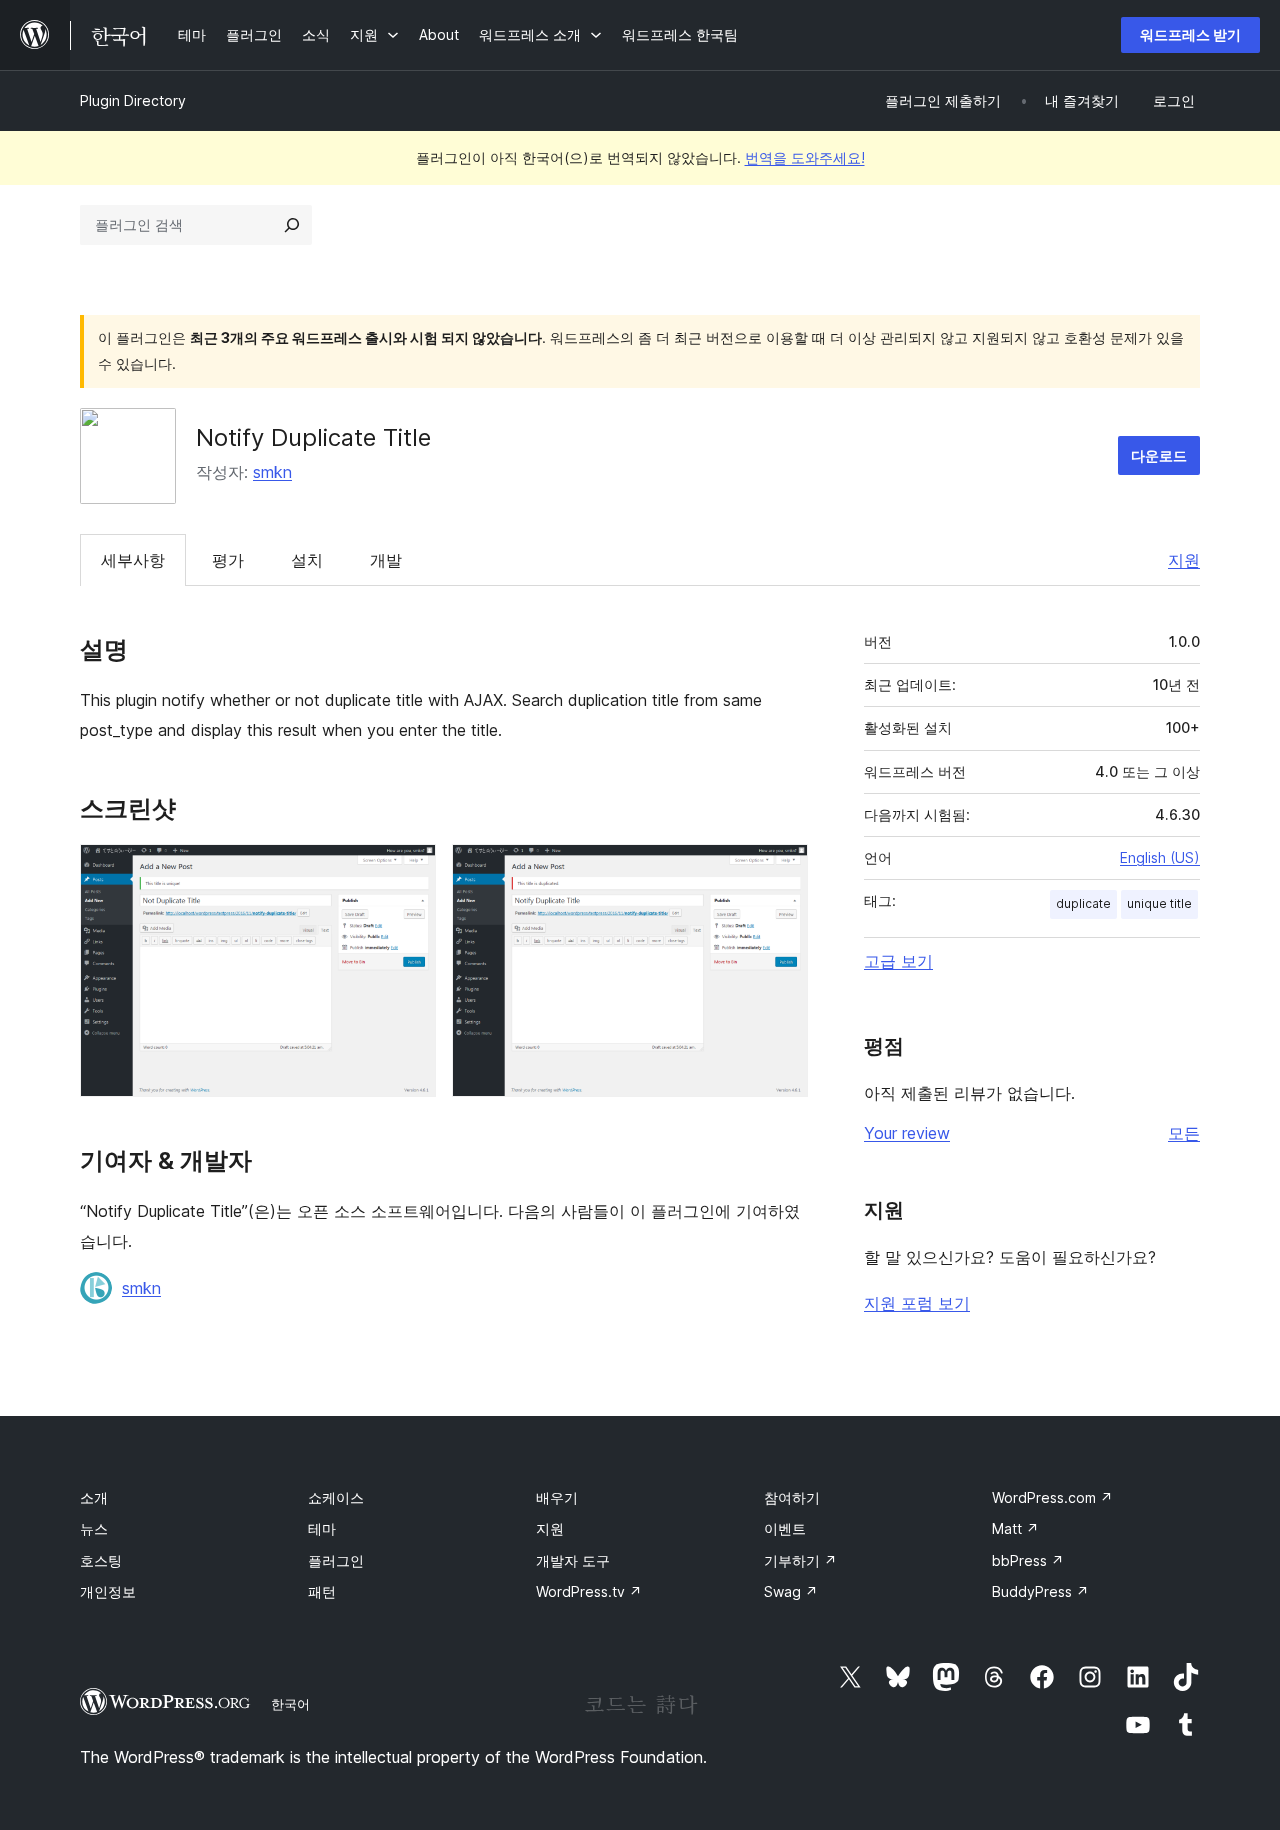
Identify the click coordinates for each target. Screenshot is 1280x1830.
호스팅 (101, 1560)
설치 (307, 560)
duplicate (1083, 903)
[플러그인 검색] (292, 225)
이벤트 (785, 1528)
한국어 (290, 1704)
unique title (1159, 903)
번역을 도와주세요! (805, 157)
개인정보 (108, 1591)
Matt (1015, 1528)
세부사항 (133, 560)
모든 (1184, 1133)
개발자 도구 (573, 1560)
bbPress (1028, 1560)
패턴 (322, 1591)
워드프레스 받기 (1190, 34)
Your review (907, 1133)
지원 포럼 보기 (917, 1303)
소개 (94, 1497)
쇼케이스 (336, 1497)
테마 (322, 1528)
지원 (1184, 560)
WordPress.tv (589, 1591)
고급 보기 (898, 961)
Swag (791, 1591)
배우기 (557, 1497)
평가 (228, 560)
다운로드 (1159, 455)
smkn (272, 472)
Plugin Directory (133, 100)
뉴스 (94, 1528)
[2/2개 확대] (781, 871)
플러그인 (336, 1560)
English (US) (1160, 857)
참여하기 (792, 1497)
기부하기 (800, 1560)
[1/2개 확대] (409, 871)
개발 (386, 560)
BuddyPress (1040, 1591)
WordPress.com (1052, 1497)
